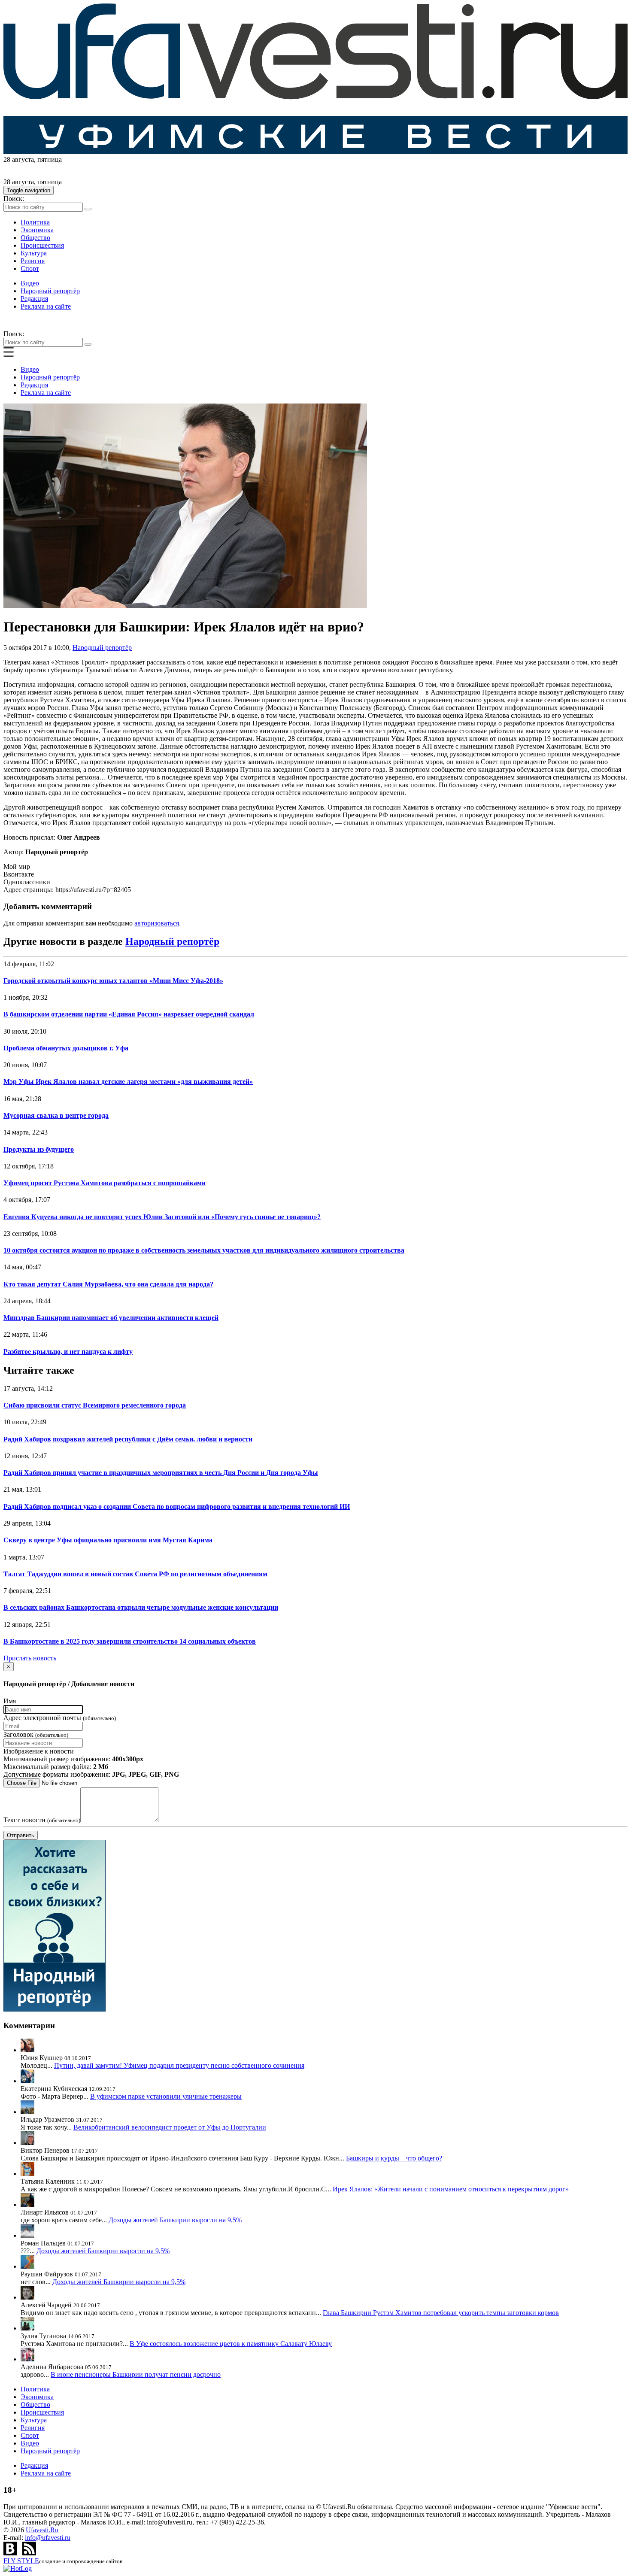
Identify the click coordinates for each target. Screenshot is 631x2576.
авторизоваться (157, 923)
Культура (34, 253)
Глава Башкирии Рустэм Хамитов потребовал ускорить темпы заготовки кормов (441, 2313)
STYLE (21, 2561)
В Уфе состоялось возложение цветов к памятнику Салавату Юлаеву (231, 2344)
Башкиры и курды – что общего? (394, 2158)
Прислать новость (30, 1658)
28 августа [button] (19, 159)
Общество (35, 238)
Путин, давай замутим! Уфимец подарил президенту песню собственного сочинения (179, 2065)
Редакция (34, 299)
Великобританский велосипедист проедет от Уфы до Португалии (170, 2127)
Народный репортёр (50, 291)
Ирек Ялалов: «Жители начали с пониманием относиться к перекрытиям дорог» (451, 2189)
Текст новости (42, 1820)
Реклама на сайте (46, 306)
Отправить (21, 1835)
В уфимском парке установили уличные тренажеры (166, 2096)
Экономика (37, 230)
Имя (10, 1701)
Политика (35, 222)
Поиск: (14, 199)
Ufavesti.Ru (42, 2530)
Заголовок (36, 1734)
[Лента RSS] (29, 2553)
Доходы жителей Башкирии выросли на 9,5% (175, 2220)
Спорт (30, 269)
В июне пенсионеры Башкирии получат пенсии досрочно (136, 2374)
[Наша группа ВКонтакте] (11, 2553)
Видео (30, 283)
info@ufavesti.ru (48, 2538)
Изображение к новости (39, 1751)
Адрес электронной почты (60, 1718)
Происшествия (42, 245)
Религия (33, 261)
